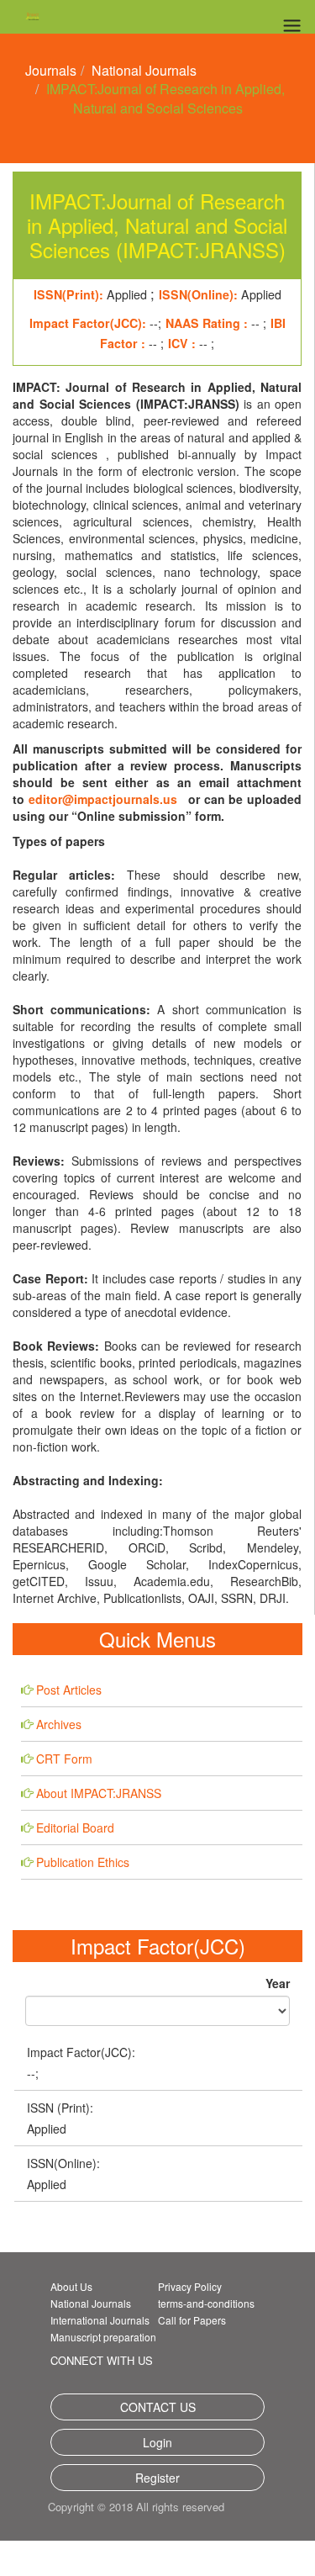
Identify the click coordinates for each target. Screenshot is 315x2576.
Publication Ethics (83, 1862)
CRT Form (64, 1759)
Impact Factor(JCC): (81, 2052)
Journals (51, 70)
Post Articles (69, 1690)
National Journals (144, 70)
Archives (59, 1724)
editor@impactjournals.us (103, 799)
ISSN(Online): (63, 2163)
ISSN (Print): (60, 2108)
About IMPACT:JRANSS (99, 1793)
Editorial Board (75, 1828)
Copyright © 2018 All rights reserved (128, 2519)
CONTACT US (158, 2407)
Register (157, 2478)
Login (157, 2442)
